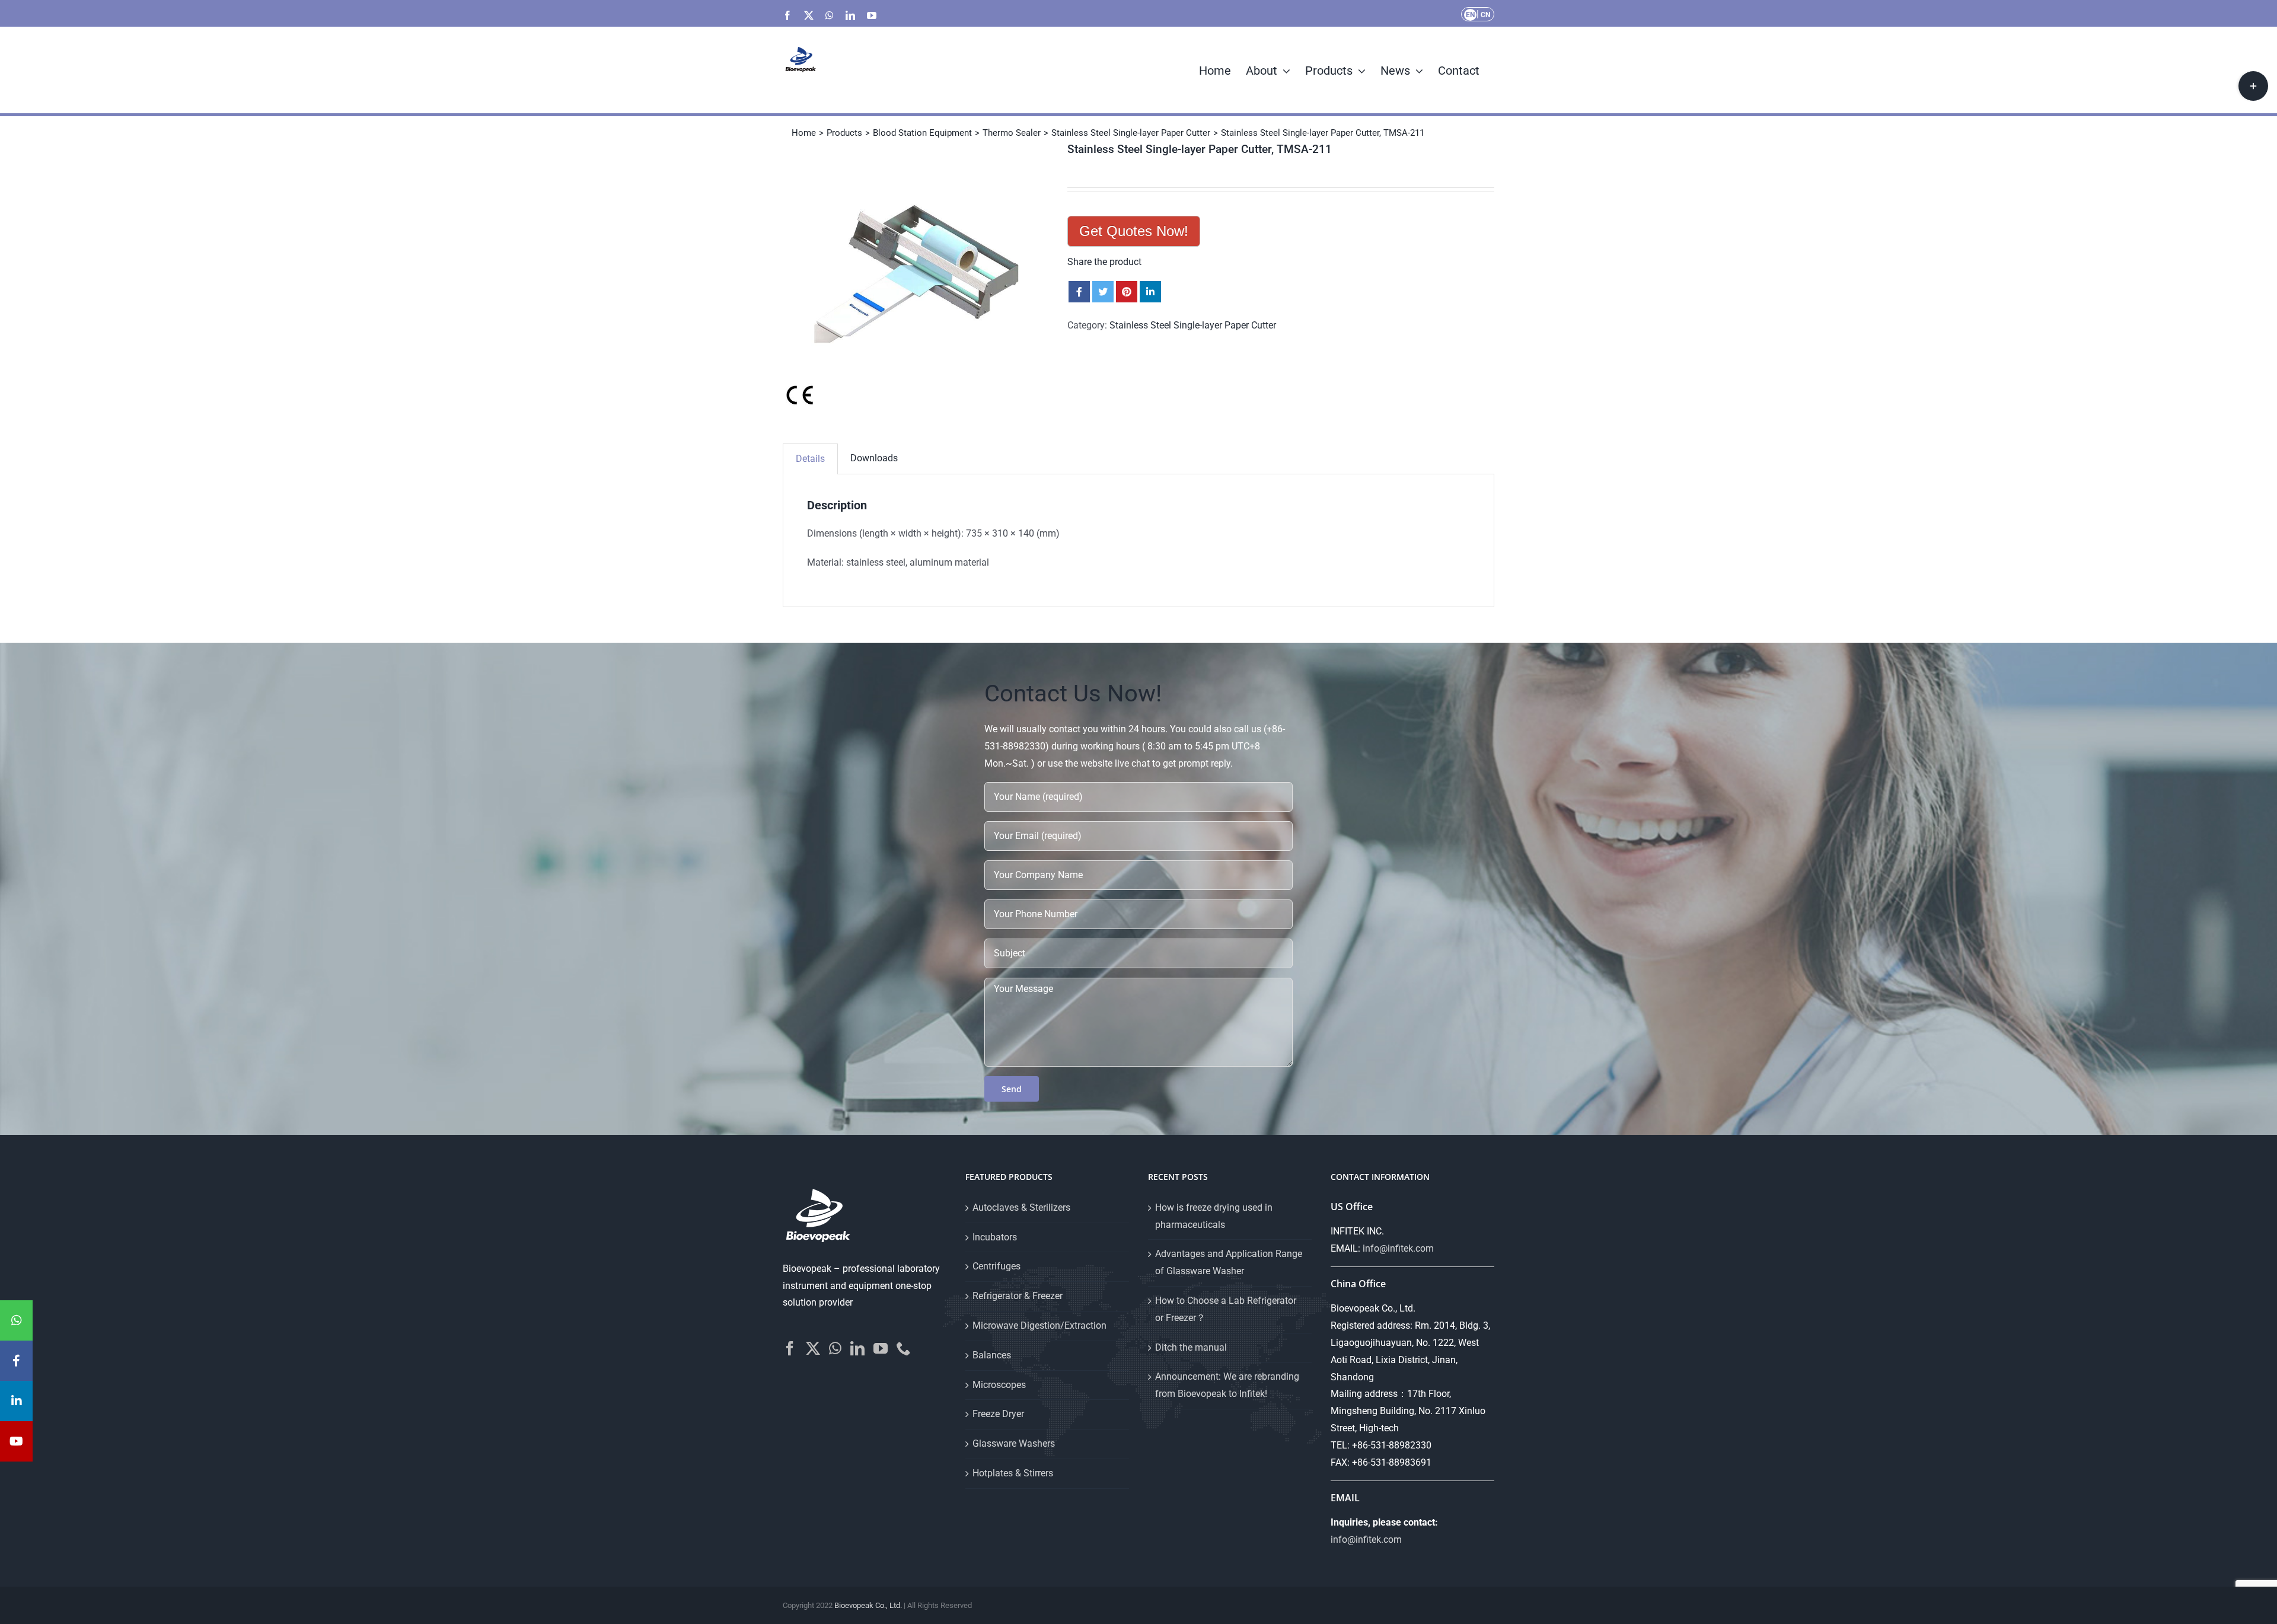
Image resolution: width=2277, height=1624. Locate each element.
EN (1470, 15)
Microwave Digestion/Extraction (1039, 1325)
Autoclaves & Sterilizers (1021, 1207)
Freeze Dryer (998, 1414)
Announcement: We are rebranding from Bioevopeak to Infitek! (1227, 1385)
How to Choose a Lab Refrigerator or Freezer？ (1226, 1309)
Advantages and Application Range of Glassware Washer (1229, 1262)
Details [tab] (810, 459)
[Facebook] (790, 1348)
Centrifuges (996, 1266)
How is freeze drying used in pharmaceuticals (1214, 1216)
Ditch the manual (1191, 1347)
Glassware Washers (1014, 1443)
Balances (992, 1355)
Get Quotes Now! (1134, 231)
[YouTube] (881, 1348)
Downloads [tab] (874, 458)
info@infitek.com (1398, 1248)
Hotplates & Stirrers (1013, 1473)
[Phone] (904, 1348)
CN (1485, 15)
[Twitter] (813, 1348)
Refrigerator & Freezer (1018, 1296)
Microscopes (999, 1385)
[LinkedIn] (857, 1348)
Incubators (995, 1237)
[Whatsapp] (835, 1348)
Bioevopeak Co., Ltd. (868, 1605)
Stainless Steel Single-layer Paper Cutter (1193, 325)
